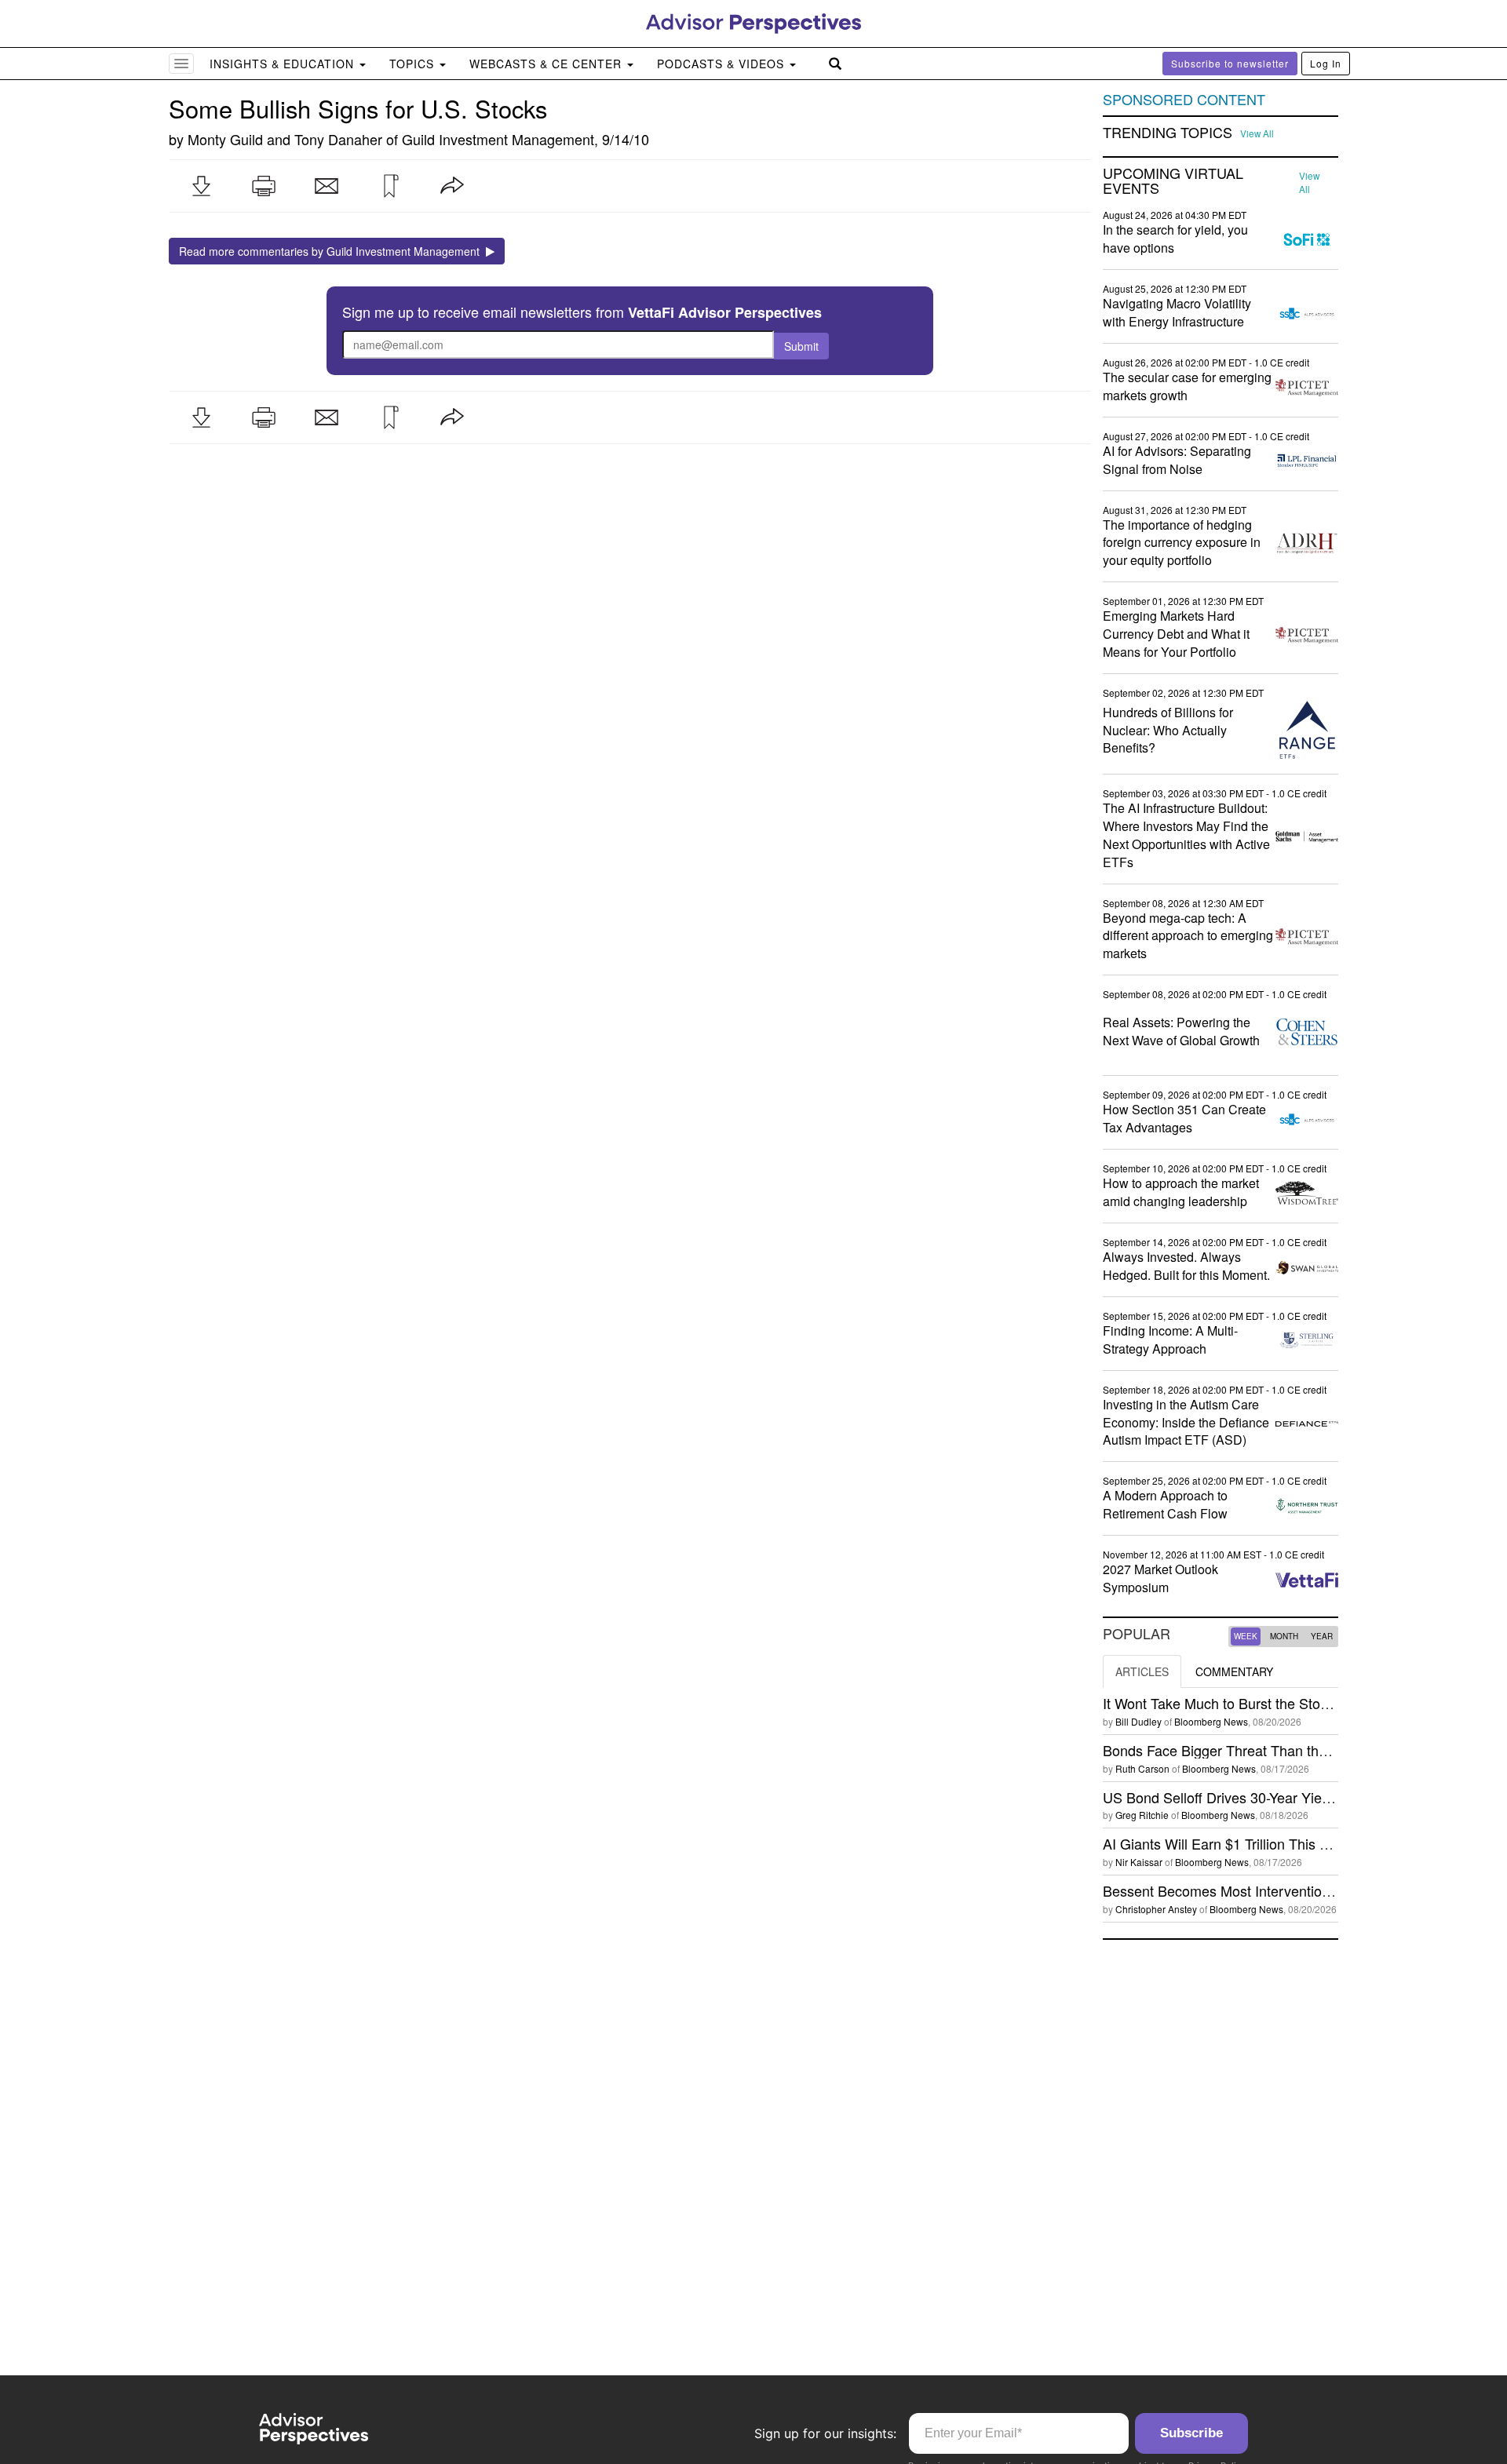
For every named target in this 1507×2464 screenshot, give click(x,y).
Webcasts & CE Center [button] (547, 64)
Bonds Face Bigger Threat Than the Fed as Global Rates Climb (1301, 1750)
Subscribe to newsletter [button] (1230, 63)
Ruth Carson (1142, 1768)
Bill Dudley (1138, 1721)
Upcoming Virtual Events (1173, 181)
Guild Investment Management (498, 139)
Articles (1142, 1671)
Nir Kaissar (1139, 1862)
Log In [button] (1326, 63)
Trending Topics (1168, 133)
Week (1246, 1636)
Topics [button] (414, 64)
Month (1284, 1636)
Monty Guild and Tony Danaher (285, 139)
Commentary (1234, 1671)
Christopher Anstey (1156, 1909)
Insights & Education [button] (284, 64)
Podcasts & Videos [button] (722, 64)
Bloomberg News (1211, 1721)
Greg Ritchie (1142, 1815)
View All (1257, 133)
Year (1322, 1636)
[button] (201, 186)
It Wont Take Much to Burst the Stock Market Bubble (1266, 1703)
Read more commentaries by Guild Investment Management (332, 251)
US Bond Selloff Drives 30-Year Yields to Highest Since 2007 (1292, 1797)
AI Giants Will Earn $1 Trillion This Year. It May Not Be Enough (1298, 1843)
